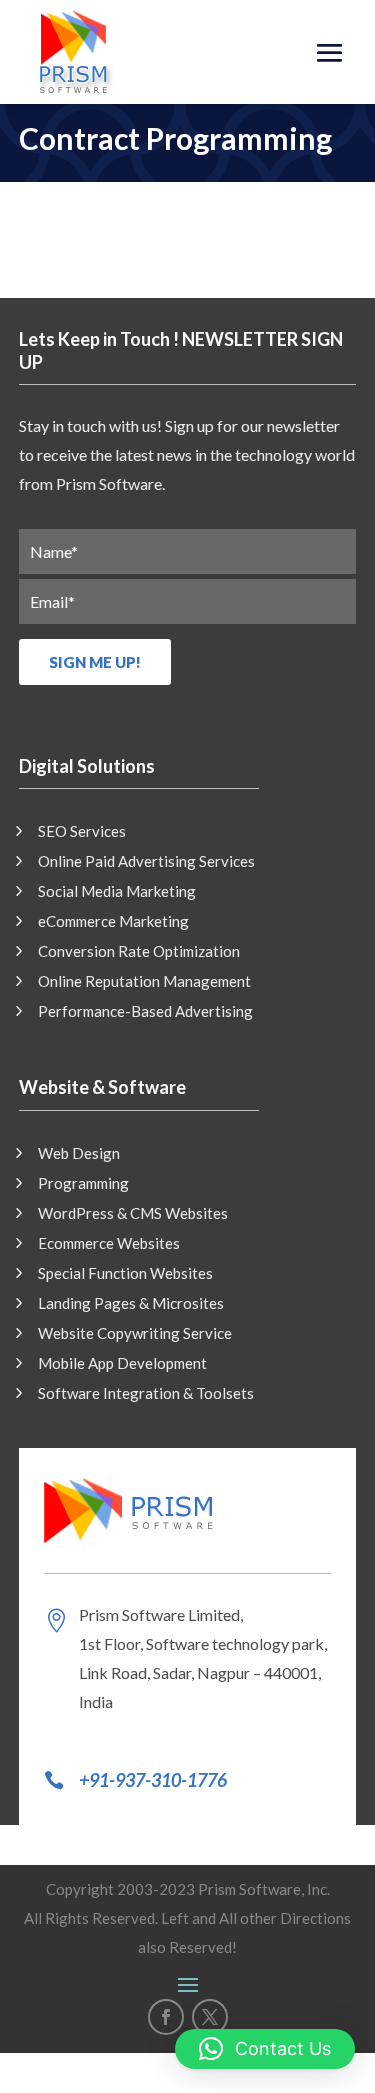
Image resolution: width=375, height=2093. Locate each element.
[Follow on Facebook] (166, 2017)
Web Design (79, 1154)
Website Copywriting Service (135, 1334)
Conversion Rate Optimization (139, 952)
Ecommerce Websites (109, 1244)
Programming (83, 1184)
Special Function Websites (125, 1274)
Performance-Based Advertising (145, 1012)
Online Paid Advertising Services (146, 862)
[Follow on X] (210, 2017)
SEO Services (82, 832)
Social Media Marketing (117, 892)
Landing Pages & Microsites (131, 1304)
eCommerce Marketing (113, 922)
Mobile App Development (122, 1364)
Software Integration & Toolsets (146, 1394)
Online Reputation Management (144, 982)
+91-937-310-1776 (153, 1780)
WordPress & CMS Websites (133, 1214)
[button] (265, 2049)
